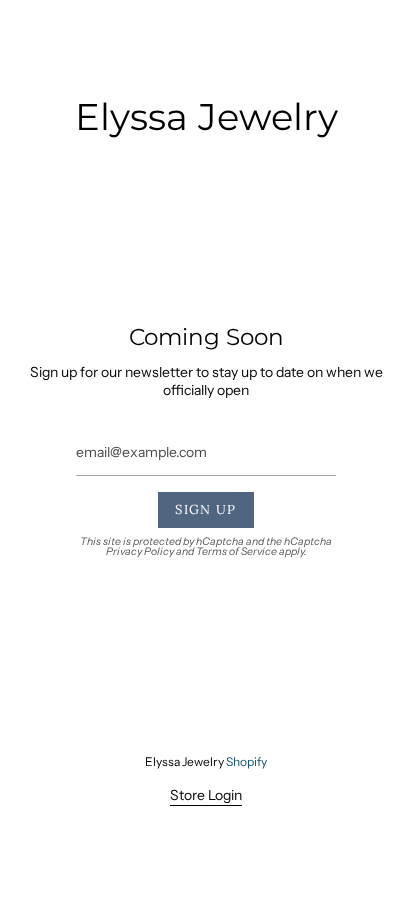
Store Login (206, 795)
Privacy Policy (140, 551)
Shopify (246, 761)
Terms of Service (236, 551)
